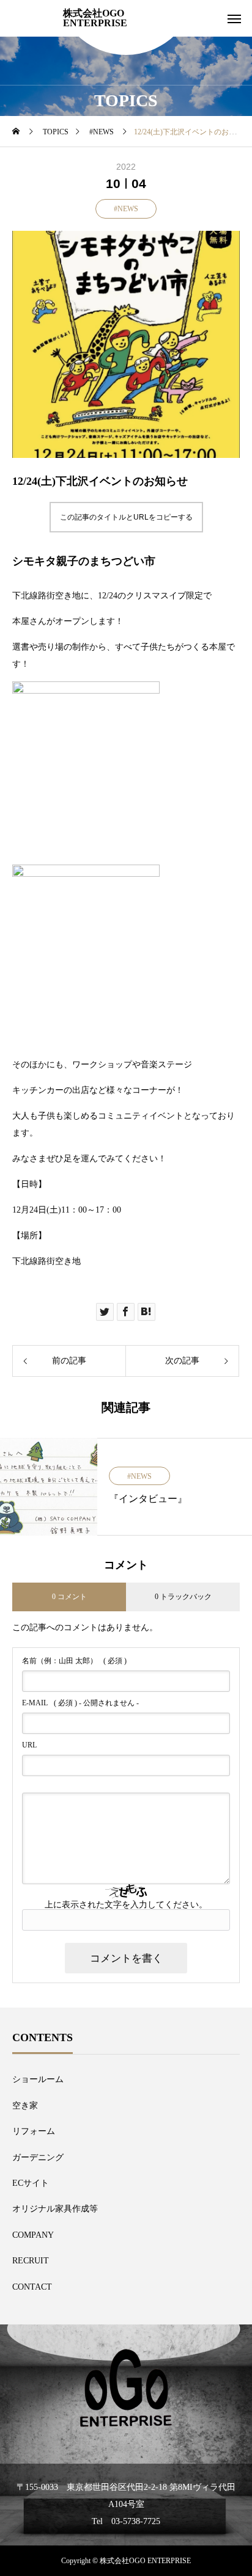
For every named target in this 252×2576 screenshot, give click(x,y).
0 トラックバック (183, 1597)
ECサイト (31, 2183)
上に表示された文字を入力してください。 (126, 1905)
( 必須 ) (74, 1661)
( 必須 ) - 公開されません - (80, 1703)
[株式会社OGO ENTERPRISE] (126, 2388)
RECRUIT (31, 2261)
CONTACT (32, 2287)
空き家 (25, 2106)
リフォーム (34, 2131)
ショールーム (38, 2079)
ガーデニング (38, 2157)
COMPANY (33, 2235)
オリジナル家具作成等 (55, 2209)
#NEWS (126, 209)
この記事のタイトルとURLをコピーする (126, 517)
